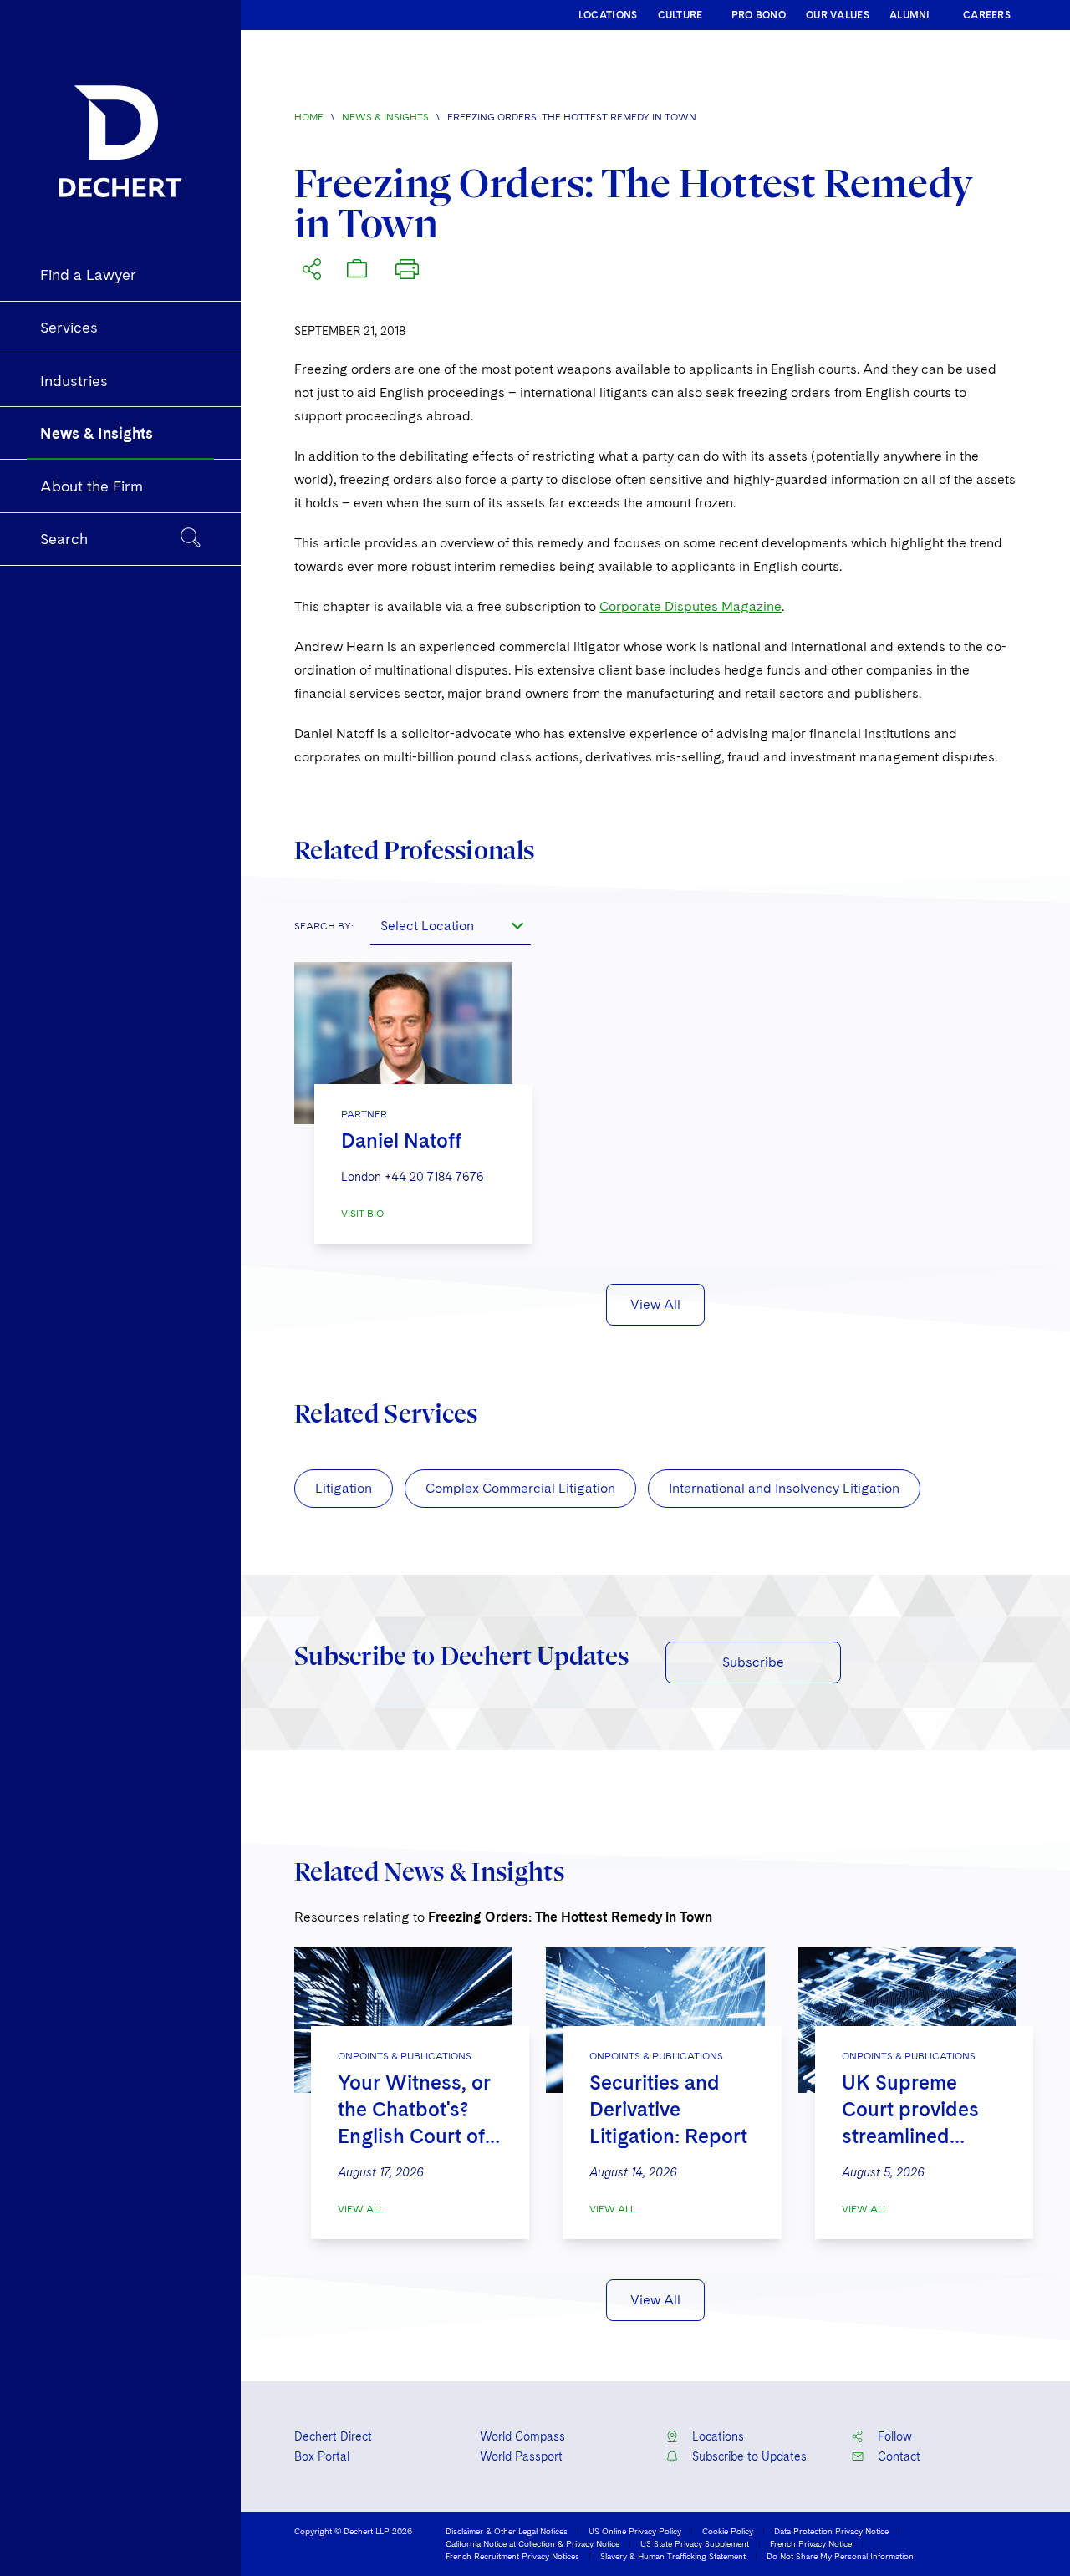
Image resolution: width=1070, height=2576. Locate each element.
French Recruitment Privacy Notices (512, 2556)
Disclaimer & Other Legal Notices (507, 2531)
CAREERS (987, 15)
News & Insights (385, 117)
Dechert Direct (333, 2436)
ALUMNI (910, 15)
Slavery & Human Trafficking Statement (673, 2556)
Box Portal (322, 2456)
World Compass (522, 2436)
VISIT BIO (362, 1214)
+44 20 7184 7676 (434, 1177)
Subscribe (753, 1662)
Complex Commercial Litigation (520, 1488)
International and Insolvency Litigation (784, 1488)
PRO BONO (759, 15)
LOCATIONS (608, 15)
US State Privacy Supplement (695, 2543)
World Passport (521, 2456)
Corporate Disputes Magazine (690, 606)
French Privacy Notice (811, 2543)
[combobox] (451, 925)
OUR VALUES (838, 15)
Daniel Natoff (401, 1140)
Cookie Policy (728, 2531)
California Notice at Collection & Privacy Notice (532, 2543)
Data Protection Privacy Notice (831, 2531)
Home (309, 117)
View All (655, 1304)
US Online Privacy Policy (635, 2531)
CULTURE (680, 15)
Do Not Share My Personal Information (840, 2556)
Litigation (344, 1488)
